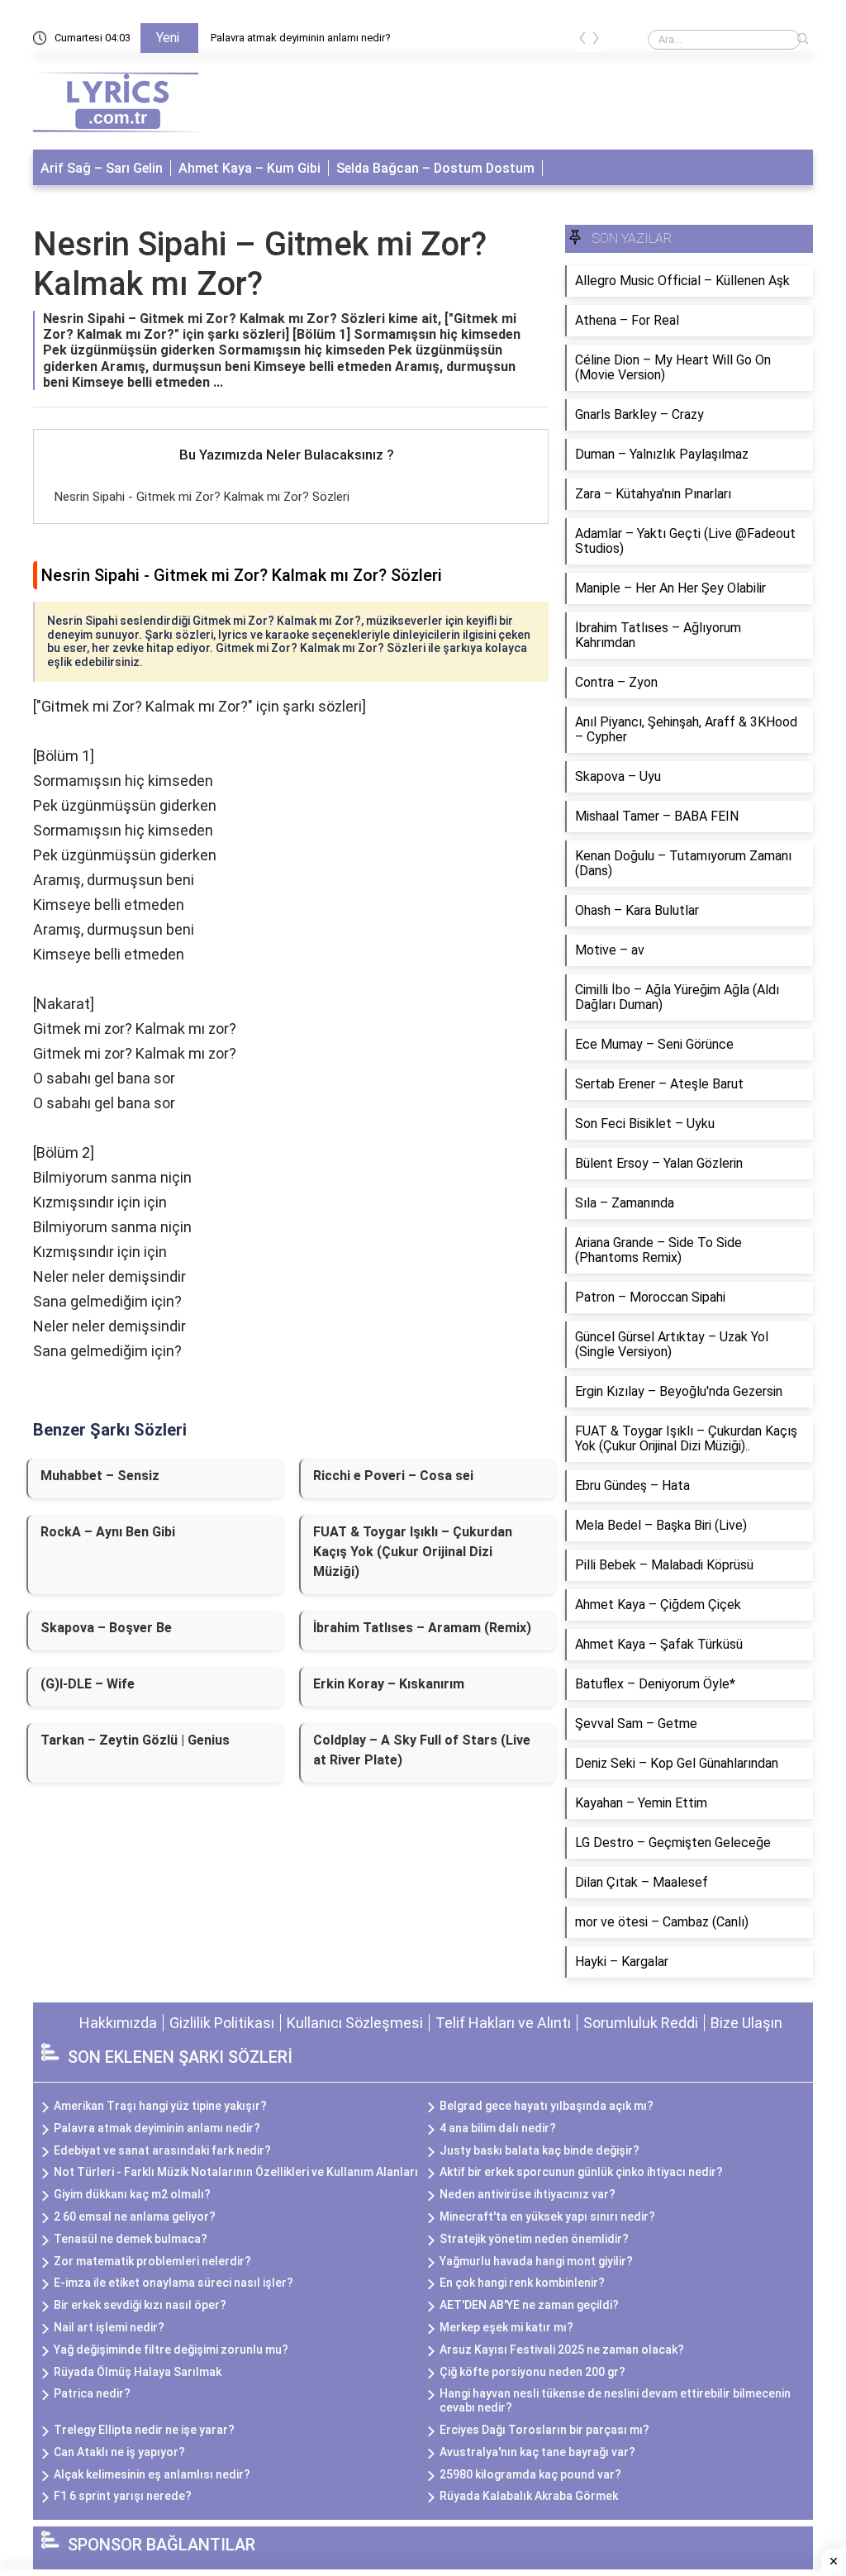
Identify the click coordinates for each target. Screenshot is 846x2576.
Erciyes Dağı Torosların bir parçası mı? (544, 2430)
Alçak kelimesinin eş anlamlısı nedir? (152, 2474)
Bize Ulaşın (746, 2023)
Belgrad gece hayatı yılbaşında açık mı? (547, 2106)
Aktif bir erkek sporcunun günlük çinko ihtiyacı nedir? (581, 2172)
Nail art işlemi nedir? (109, 2327)
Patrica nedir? (92, 2393)
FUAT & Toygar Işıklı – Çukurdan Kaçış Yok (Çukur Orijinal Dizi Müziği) (413, 1552)
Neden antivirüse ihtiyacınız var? (528, 2194)
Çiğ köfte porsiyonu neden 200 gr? (532, 2372)
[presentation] (582, 41)
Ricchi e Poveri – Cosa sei (393, 1476)
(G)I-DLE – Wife (88, 1684)
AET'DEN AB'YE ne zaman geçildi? (529, 2305)
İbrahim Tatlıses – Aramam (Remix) (422, 1628)
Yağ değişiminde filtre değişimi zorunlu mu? (171, 2350)
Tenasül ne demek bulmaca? (131, 2239)
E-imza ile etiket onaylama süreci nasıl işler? (173, 2283)
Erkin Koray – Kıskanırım (389, 1684)
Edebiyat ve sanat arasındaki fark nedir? (162, 2150)
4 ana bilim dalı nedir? (498, 2128)
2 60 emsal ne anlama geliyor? (135, 2217)
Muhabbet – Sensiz (100, 1476)
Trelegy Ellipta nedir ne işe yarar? (144, 2430)
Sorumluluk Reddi (641, 2023)
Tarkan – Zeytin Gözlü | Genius (135, 1740)
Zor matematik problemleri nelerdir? (152, 2261)
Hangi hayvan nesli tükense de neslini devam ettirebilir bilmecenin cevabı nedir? (615, 2400)
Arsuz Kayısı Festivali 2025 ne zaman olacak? (562, 2350)
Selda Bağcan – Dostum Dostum (435, 168)
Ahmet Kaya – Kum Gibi (250, 168)
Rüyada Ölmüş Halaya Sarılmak (138, 2372)
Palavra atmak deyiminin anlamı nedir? (301, 38)
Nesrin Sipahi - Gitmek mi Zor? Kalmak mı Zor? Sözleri (202, 497)
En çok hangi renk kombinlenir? (522, 2283)
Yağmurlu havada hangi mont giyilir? (536, 2261)
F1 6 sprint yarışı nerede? (123, 2496)
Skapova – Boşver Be (106, 1628)
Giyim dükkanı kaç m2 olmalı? (132, 2194)
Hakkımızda (118, 2023)
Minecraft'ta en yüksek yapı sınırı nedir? (547, 2217)
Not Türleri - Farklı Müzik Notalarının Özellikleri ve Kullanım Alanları (236, 2172)
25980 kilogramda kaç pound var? (530, 2474)
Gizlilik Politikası (222, 2023)
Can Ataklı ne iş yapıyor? (119, 2452)
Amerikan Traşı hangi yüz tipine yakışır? (160, 2106)
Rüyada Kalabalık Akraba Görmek (529, 2496)
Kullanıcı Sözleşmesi (355, 2023)
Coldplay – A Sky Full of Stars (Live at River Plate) (422, 1750)
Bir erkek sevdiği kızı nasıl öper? (140, 2305)
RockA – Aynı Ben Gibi (108, 1532)
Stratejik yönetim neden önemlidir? (534, 2239)
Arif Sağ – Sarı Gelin (102, 168)
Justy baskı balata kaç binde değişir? (539, 2150)
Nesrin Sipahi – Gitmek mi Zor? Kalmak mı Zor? (260, 264)
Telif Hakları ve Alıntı (503, 2023)
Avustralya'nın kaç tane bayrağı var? (537, 2452)
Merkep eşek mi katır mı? (506, 2327)
